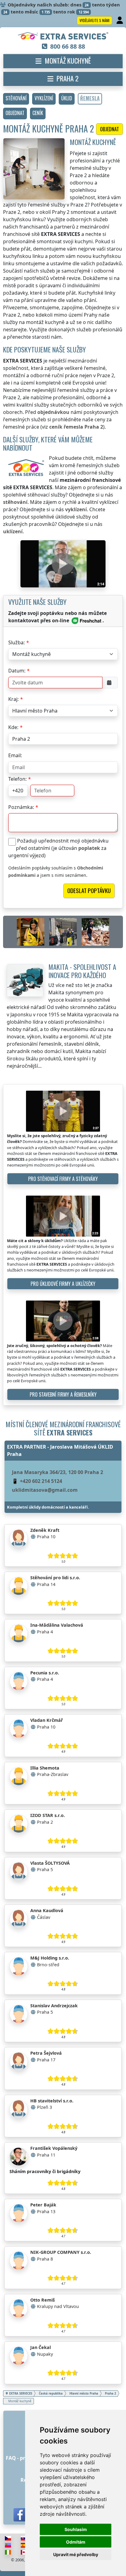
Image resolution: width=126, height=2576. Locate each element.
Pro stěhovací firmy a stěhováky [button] (63, 1179)
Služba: (17, 642)
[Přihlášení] (120, 20)
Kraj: (13, 699)
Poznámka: (21, 807)
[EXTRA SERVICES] (63, 36)
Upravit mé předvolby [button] (76, 2554)
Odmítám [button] (76, 2542)
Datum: (17, 671)
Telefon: (17, 779)
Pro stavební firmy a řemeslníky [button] (63, 1394)
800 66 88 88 (68, 46)
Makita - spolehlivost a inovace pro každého (82, 971)
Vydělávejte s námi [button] (94, 20)
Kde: (13, 727)
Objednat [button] (109, 129)
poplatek (89, 848)
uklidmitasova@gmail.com (45, 1490)
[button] (16, 99)
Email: (15, 755)
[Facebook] (20, 2515)
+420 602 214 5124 (41, 1481)
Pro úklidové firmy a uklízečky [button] (63, 1284)
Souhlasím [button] (76, 2529)
